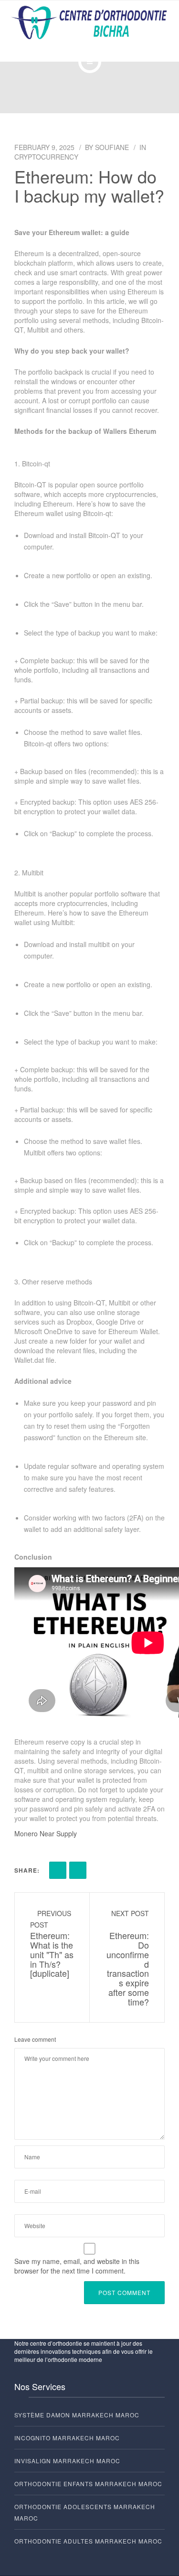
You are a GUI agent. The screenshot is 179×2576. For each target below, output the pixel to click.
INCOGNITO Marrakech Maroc (67, 2438)
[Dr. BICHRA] (89, 23)
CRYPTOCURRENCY (46, 157)
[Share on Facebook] (58, 1870)
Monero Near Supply (46, 1833)
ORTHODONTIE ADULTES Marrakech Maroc (88, 2541)
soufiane (112, 147)
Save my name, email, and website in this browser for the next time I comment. (77, 2266)
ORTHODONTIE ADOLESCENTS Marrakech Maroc (85, 2512)
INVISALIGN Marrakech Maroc (67, 2461)
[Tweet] (78, 1870)
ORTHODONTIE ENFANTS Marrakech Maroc (88, 2484)
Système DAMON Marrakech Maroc (77, 2415)
